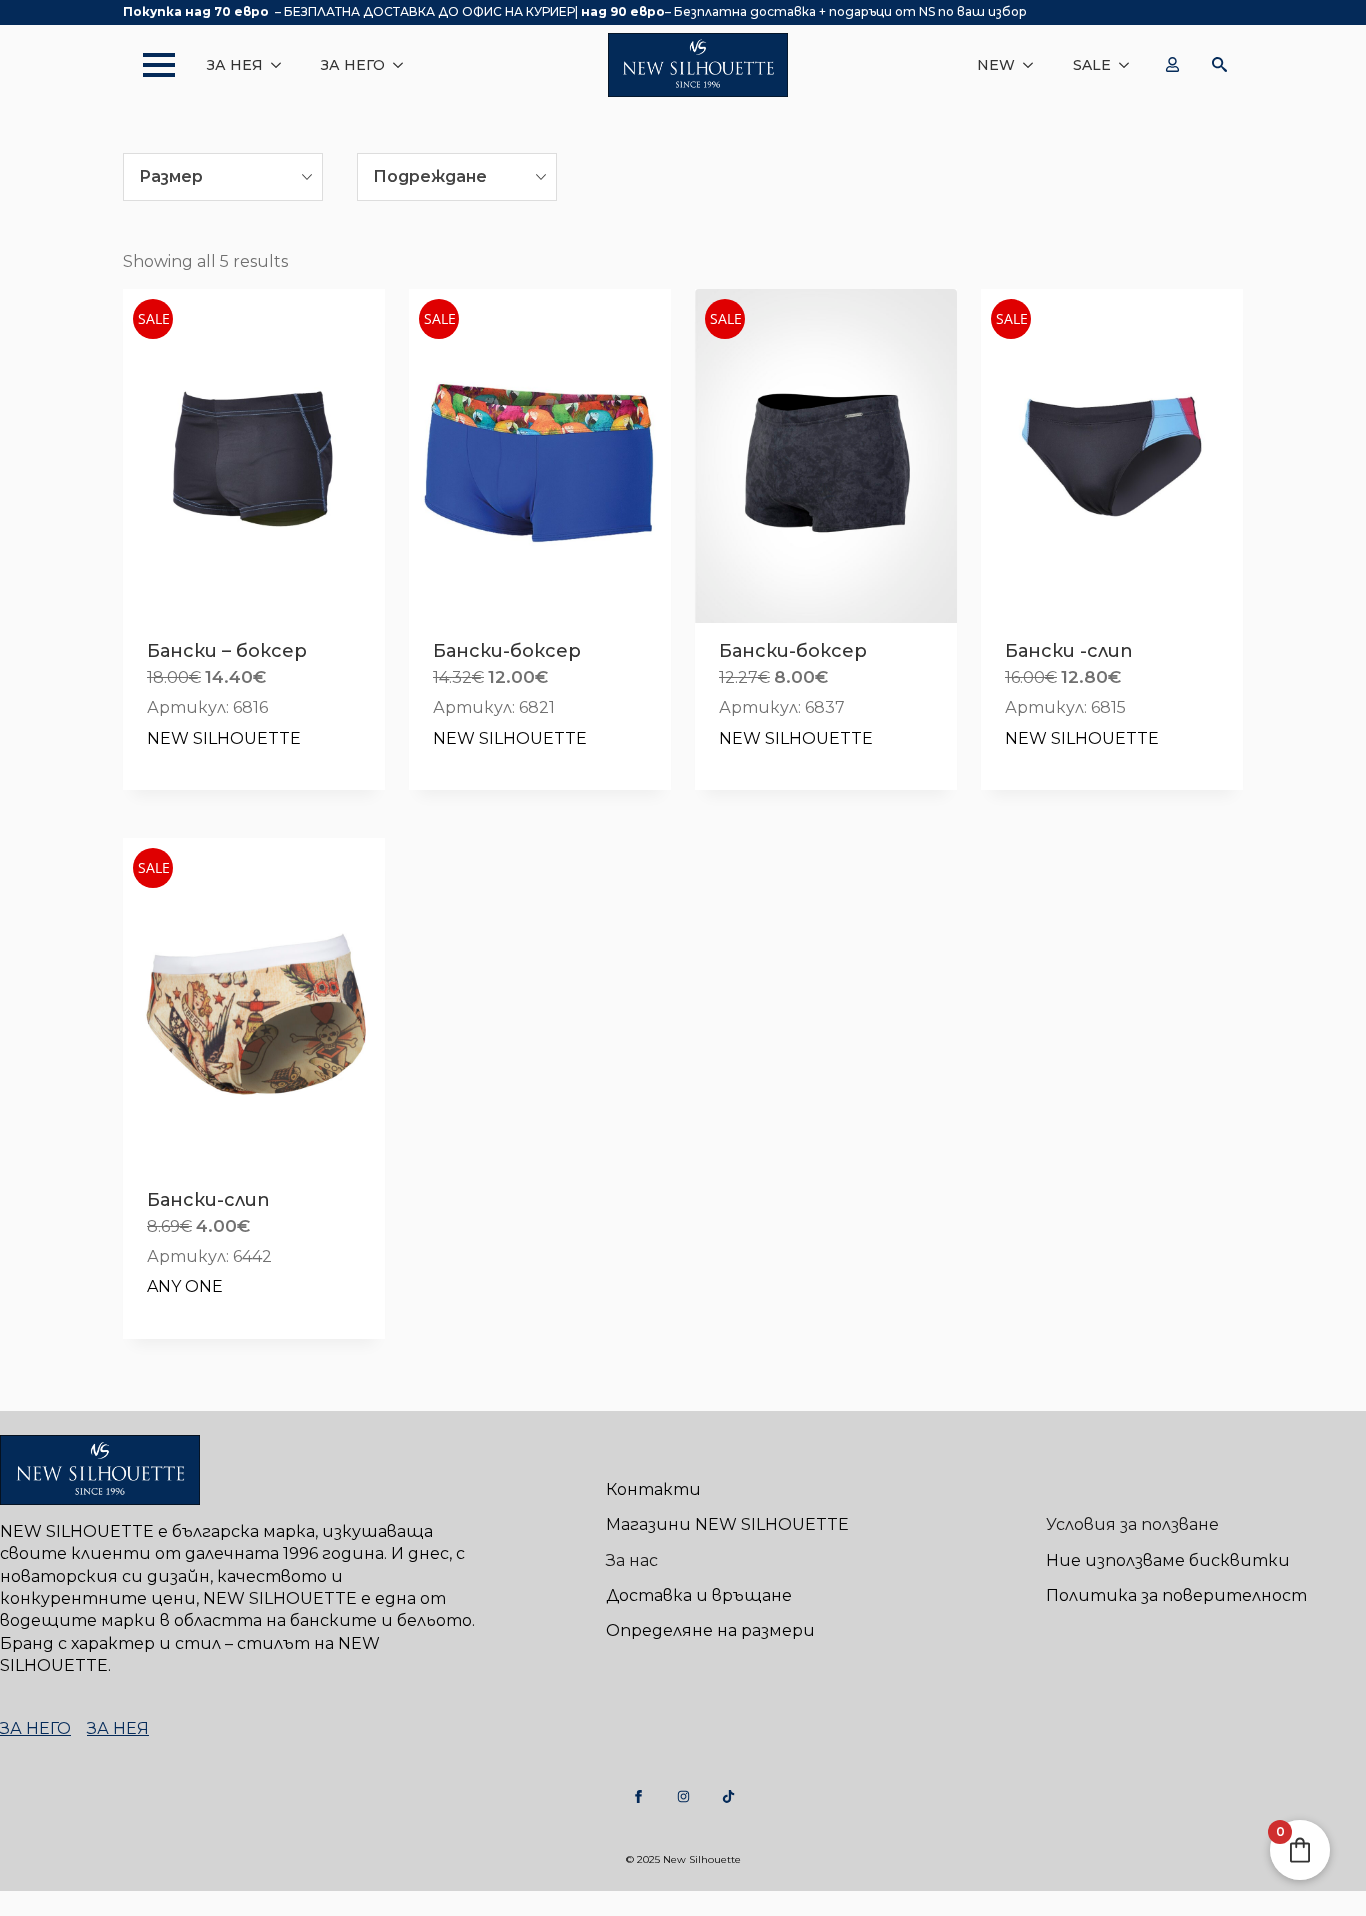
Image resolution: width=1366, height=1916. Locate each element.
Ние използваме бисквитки (1168, 1560)
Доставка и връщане (699, 1595)
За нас (632, 1560)
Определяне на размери (710, 1630)
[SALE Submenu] (1130, 65)
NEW (996, 65)
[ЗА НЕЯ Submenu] (282, 65)
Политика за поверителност (1176, 1595)
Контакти (653, 1489)
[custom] (638, 1796)
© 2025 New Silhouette (683, 1859)
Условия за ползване (1132, 1524)
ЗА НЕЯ (235, 65)
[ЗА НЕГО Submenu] (404, 65)
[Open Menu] (149, 65)
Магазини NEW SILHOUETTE (727, 1524)
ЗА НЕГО (353, 65)
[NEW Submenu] (1034, 65)
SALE (1092, 65)
